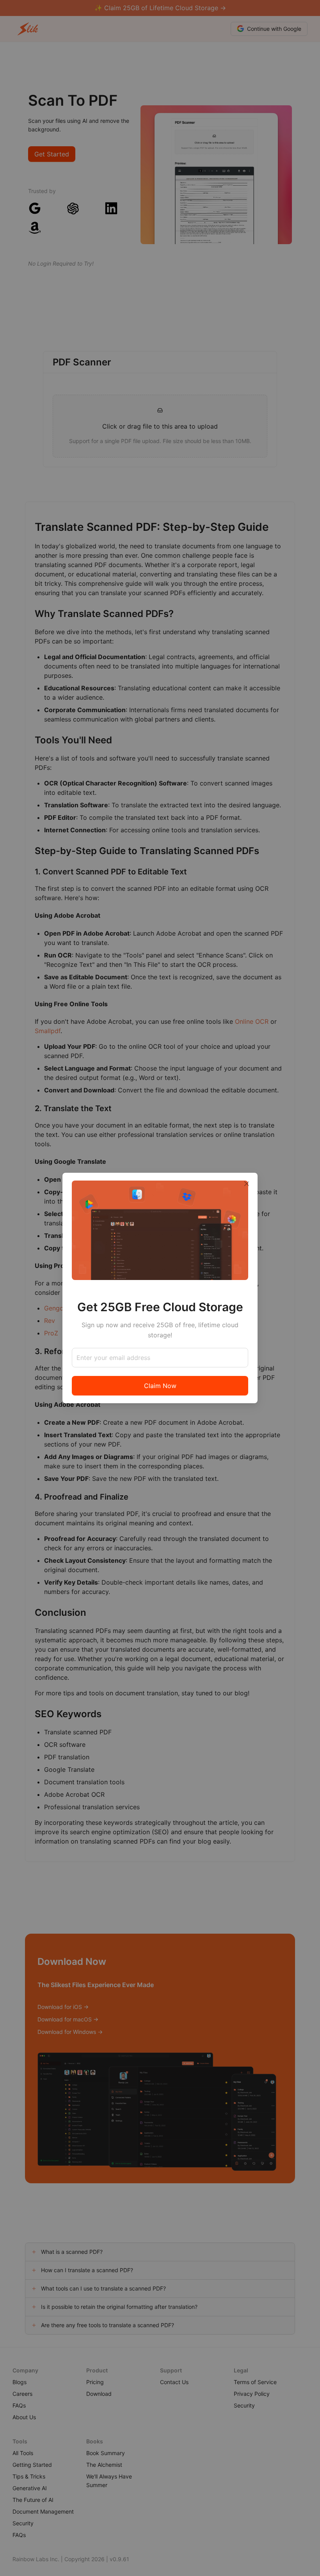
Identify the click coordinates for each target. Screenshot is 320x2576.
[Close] (247, 1184)
